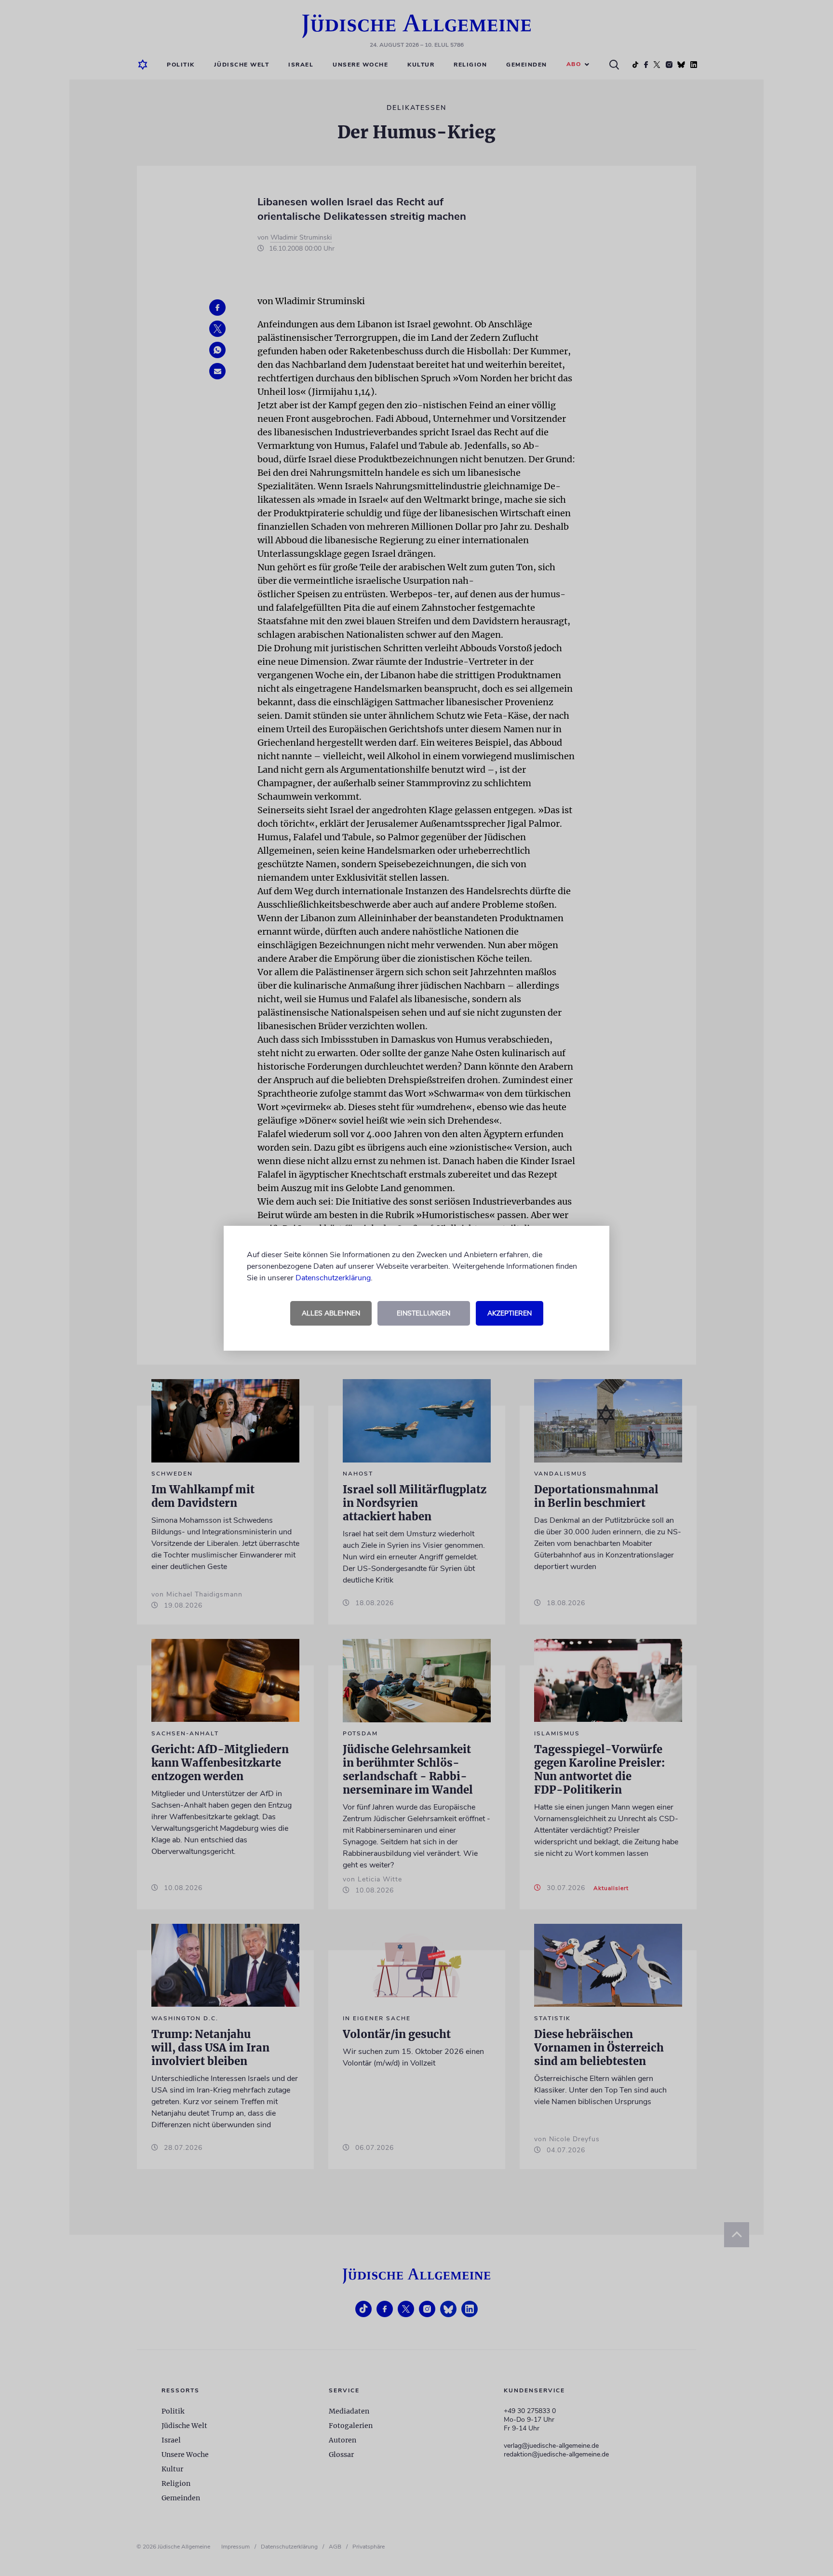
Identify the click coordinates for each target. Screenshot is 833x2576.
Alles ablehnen (331, 1313)
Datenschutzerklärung (333, 1278)
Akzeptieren (510, 1313)
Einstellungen (423, 1313)
